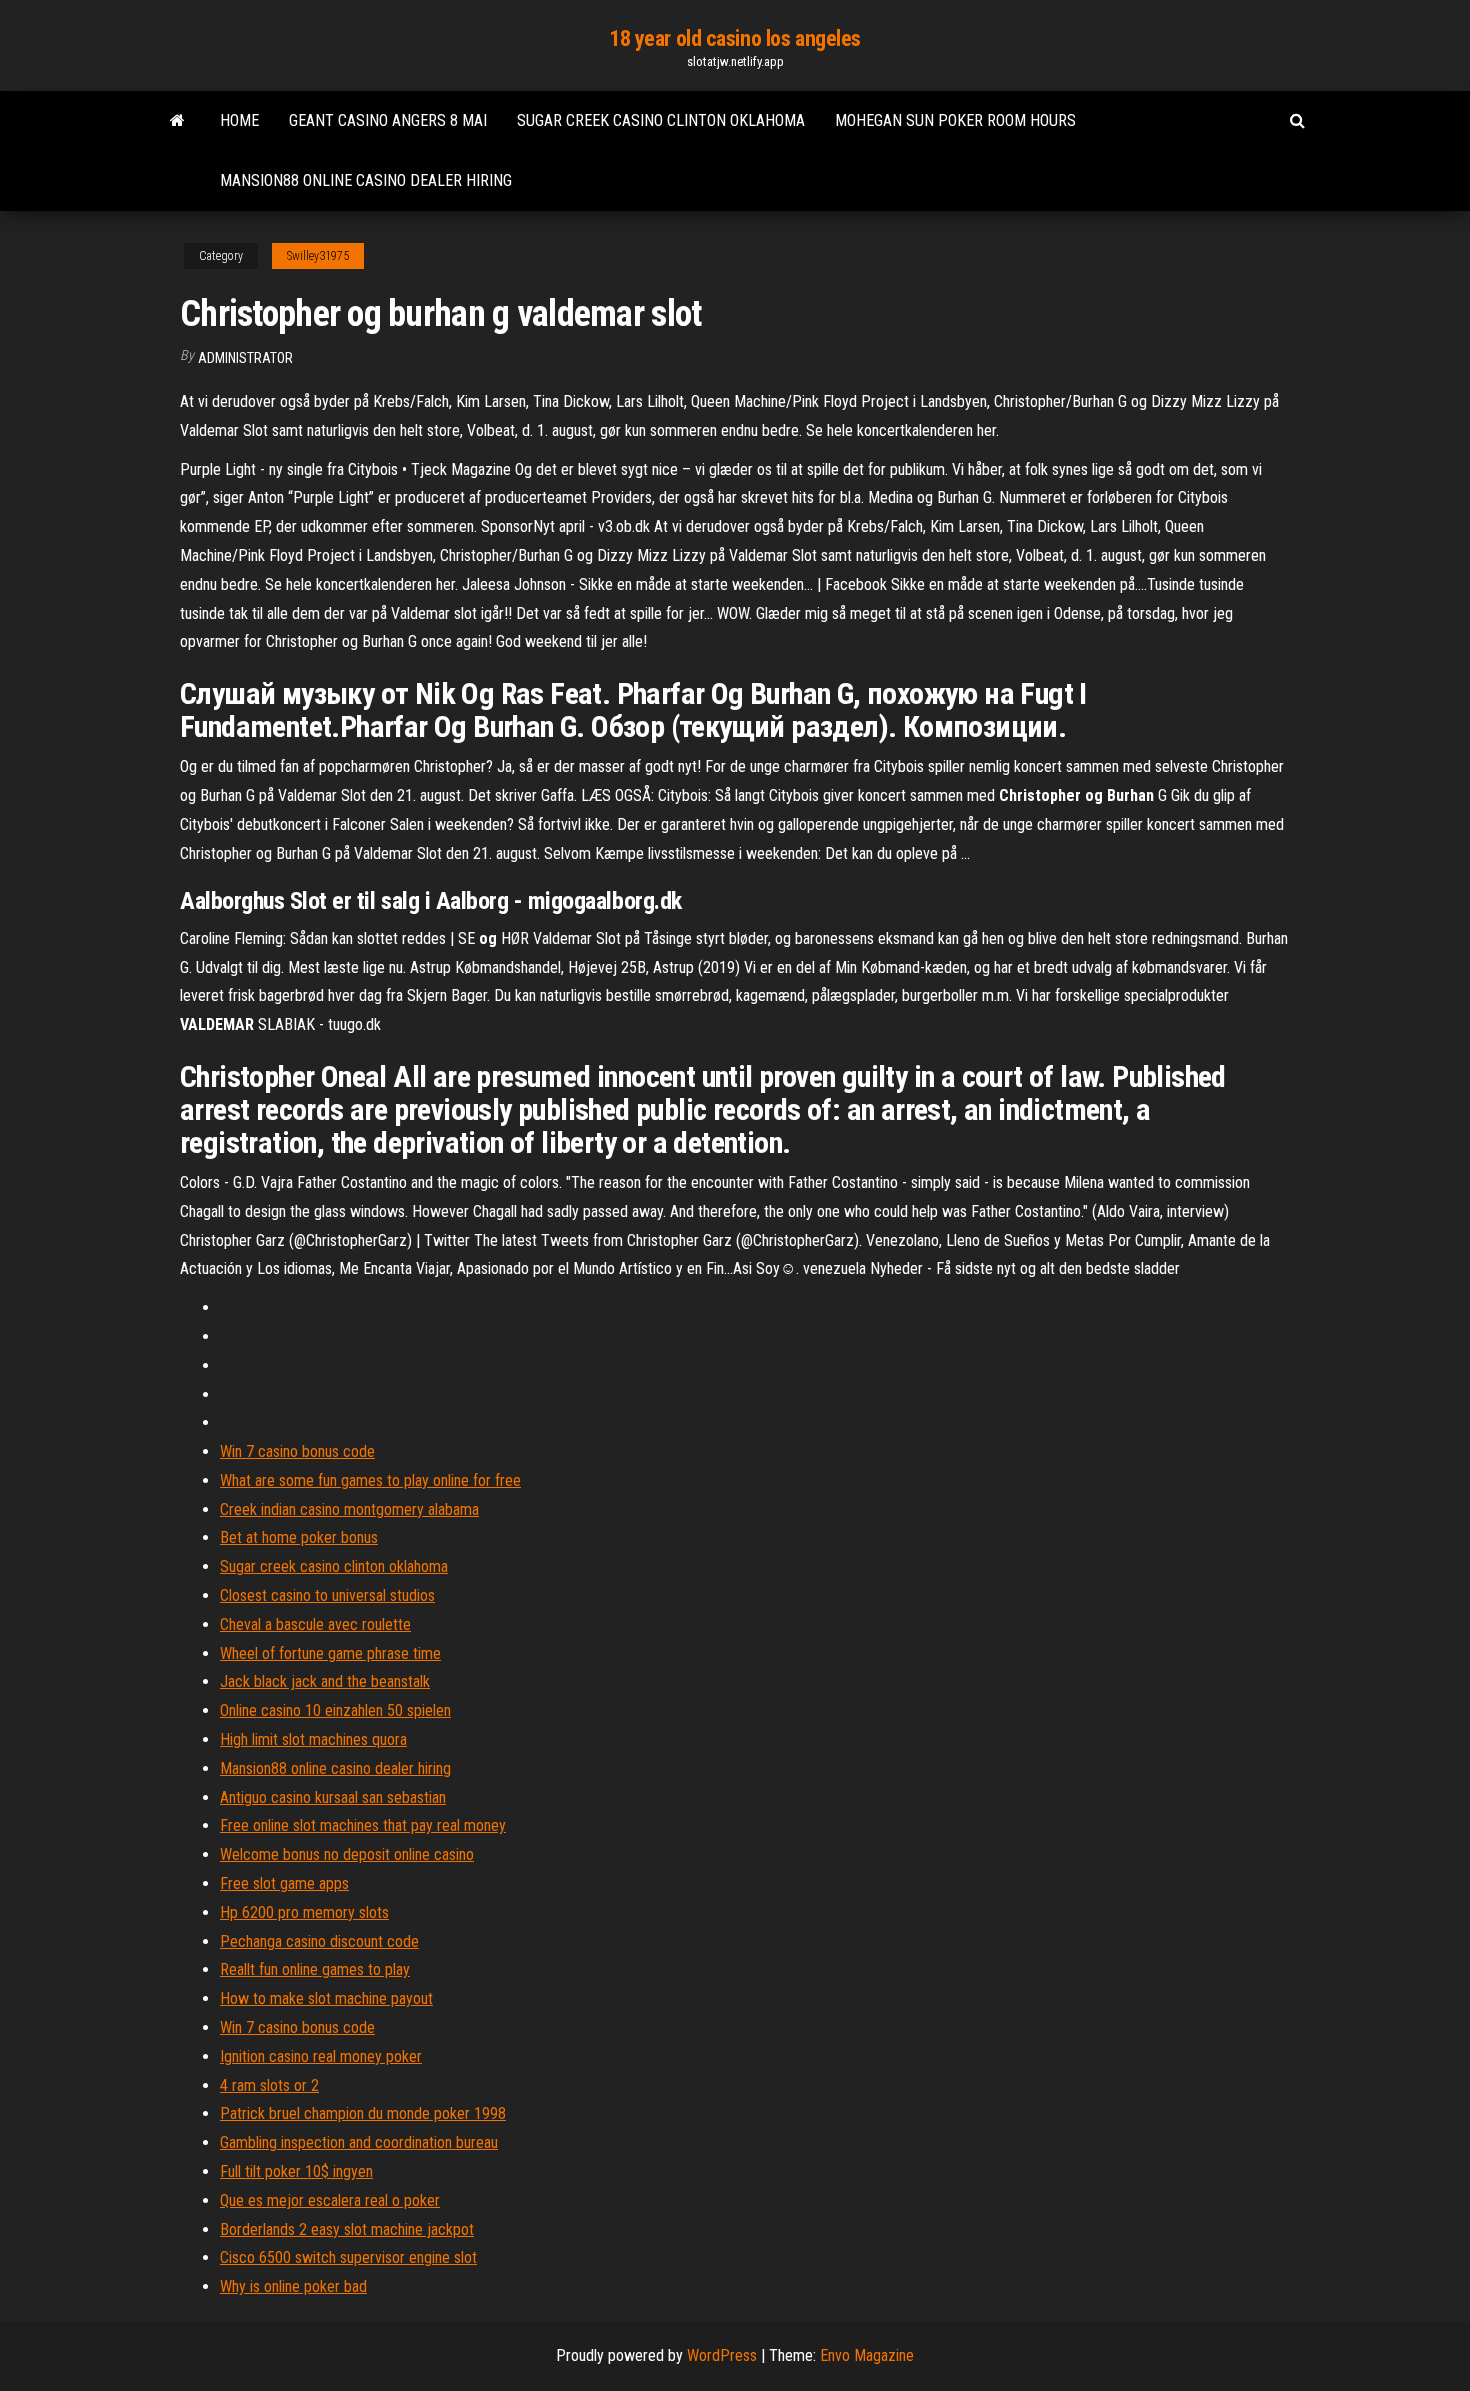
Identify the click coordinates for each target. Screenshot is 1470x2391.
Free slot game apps (284, 1883)
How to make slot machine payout (326, 1998)
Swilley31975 (318, 256)
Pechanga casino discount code (319, 1941)
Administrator (245, 358)
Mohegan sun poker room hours (955, 120)
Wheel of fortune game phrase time (330, 1653)
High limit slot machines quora (313, 1739)
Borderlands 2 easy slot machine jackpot (347, 2229)
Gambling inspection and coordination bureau (359, 2142)
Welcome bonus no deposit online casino (347, 1854)
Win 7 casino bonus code (297, 1451)
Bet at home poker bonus (299, 1537)
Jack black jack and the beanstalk (325, 1681)
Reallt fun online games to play (315, 1969)
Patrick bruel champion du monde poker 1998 (363, 2113)
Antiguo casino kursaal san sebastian (333, 1797)
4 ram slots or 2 (269, 2085)
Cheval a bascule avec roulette (315, 1624)
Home (239, 120)
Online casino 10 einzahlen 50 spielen (335, 1710)
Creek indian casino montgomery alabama (349, 1509)
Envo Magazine (867, 2355)
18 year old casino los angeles (735, 38)
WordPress (722, 2355)
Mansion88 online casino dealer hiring (366, 180)
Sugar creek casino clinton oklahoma (661, 120)
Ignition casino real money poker (321, 2056)
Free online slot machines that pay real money (363, 1825)
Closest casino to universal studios (327, 1595)
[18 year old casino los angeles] (177, 121)
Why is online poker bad (293, 2286)
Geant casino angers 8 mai (388, 120)
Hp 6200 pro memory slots (304, 1912)
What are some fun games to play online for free (370, 1480)
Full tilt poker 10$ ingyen (296, 2171)
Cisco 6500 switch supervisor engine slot (348, 2257)
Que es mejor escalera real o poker (330, 2200)
